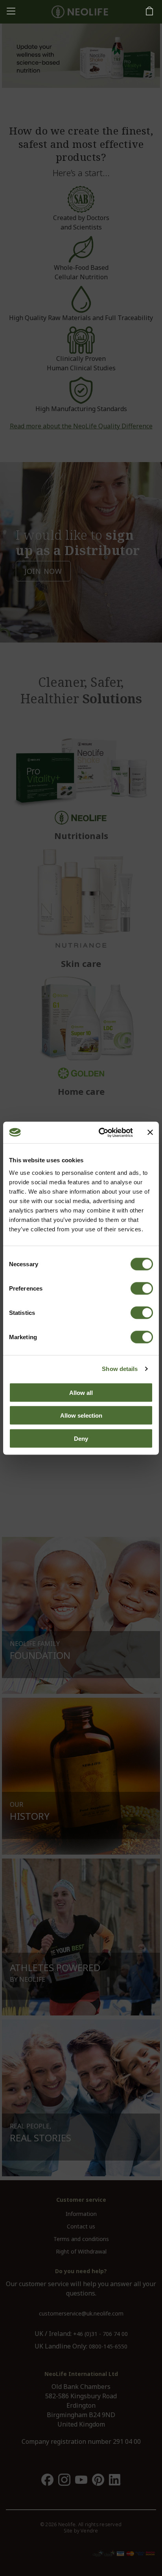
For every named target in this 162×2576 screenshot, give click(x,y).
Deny (81, 1438)
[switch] (142, 1288)
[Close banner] (150, 1132)
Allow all (81, 1392)
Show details (120, 1369)
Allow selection (81, 1415)
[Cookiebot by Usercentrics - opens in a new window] (100, 1132)
